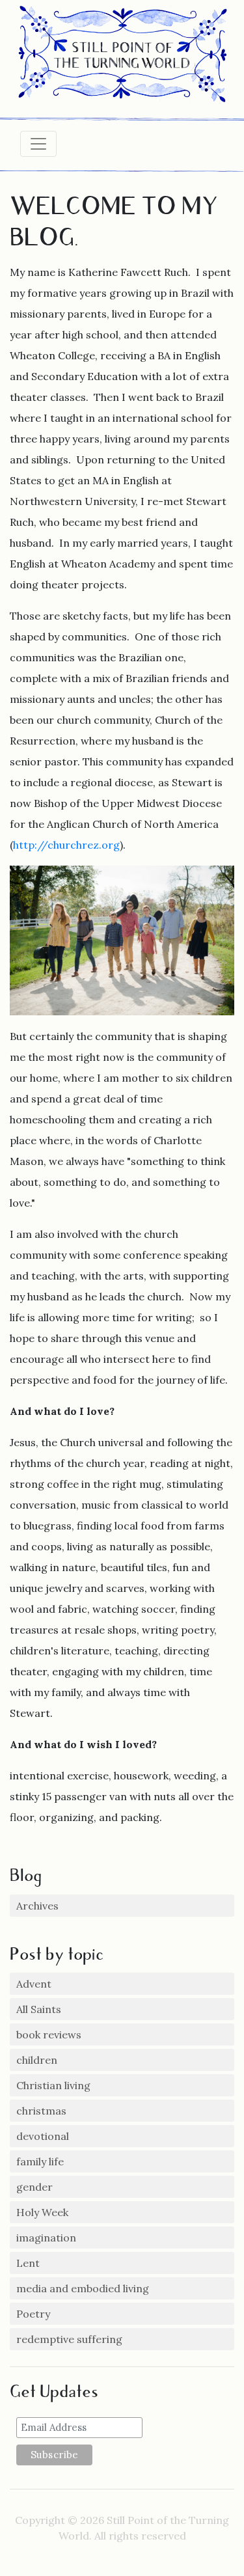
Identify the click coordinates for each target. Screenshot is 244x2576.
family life (40, 2161)
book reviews (49, 2035)
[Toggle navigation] (38, 144)
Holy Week (42, 2212)
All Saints (39, 2009)
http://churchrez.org (66, 845)
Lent (28, 2263)
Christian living (53, 2085)
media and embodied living (83, 2288)
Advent (34, 1984)
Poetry (33, 2314)
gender (34, 2187)
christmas (41, 2111)
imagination (46, 2238)
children (37, 2060)
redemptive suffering (69, 2339)
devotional (43, 2136)
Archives (37, 1906)
